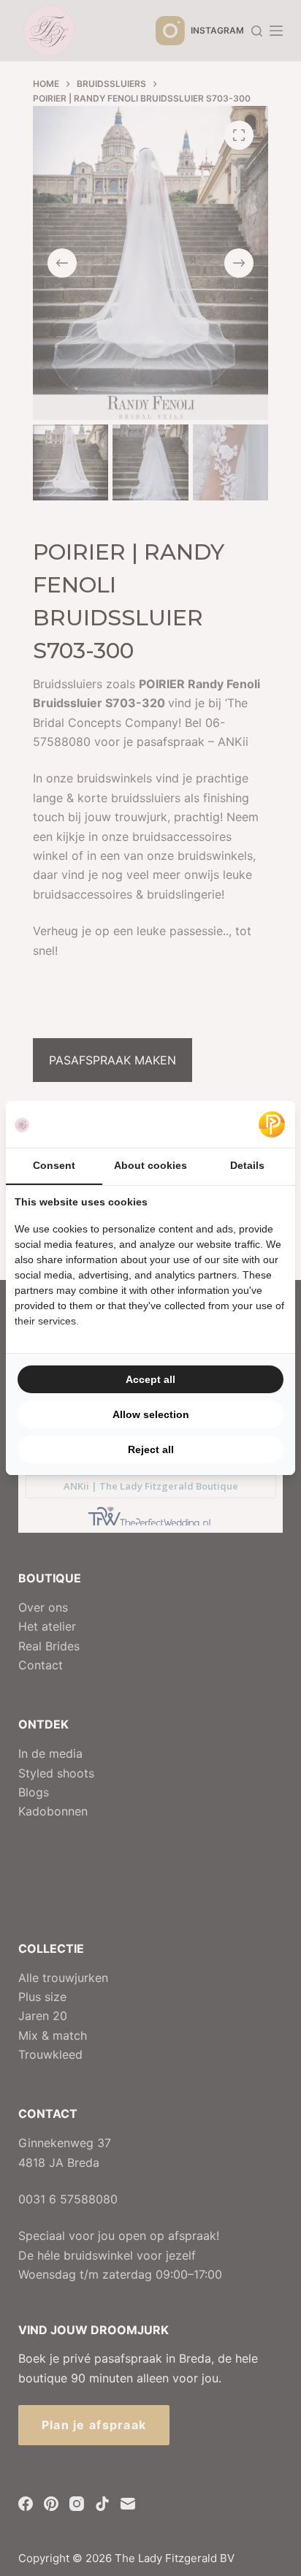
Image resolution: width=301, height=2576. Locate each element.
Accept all (150, 1379)
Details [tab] (247, 1165)
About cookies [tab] (150, 1165)
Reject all (151, 1449)
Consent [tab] (54, 1165)
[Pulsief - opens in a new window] (272, 1124)
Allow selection (151, 1414)
